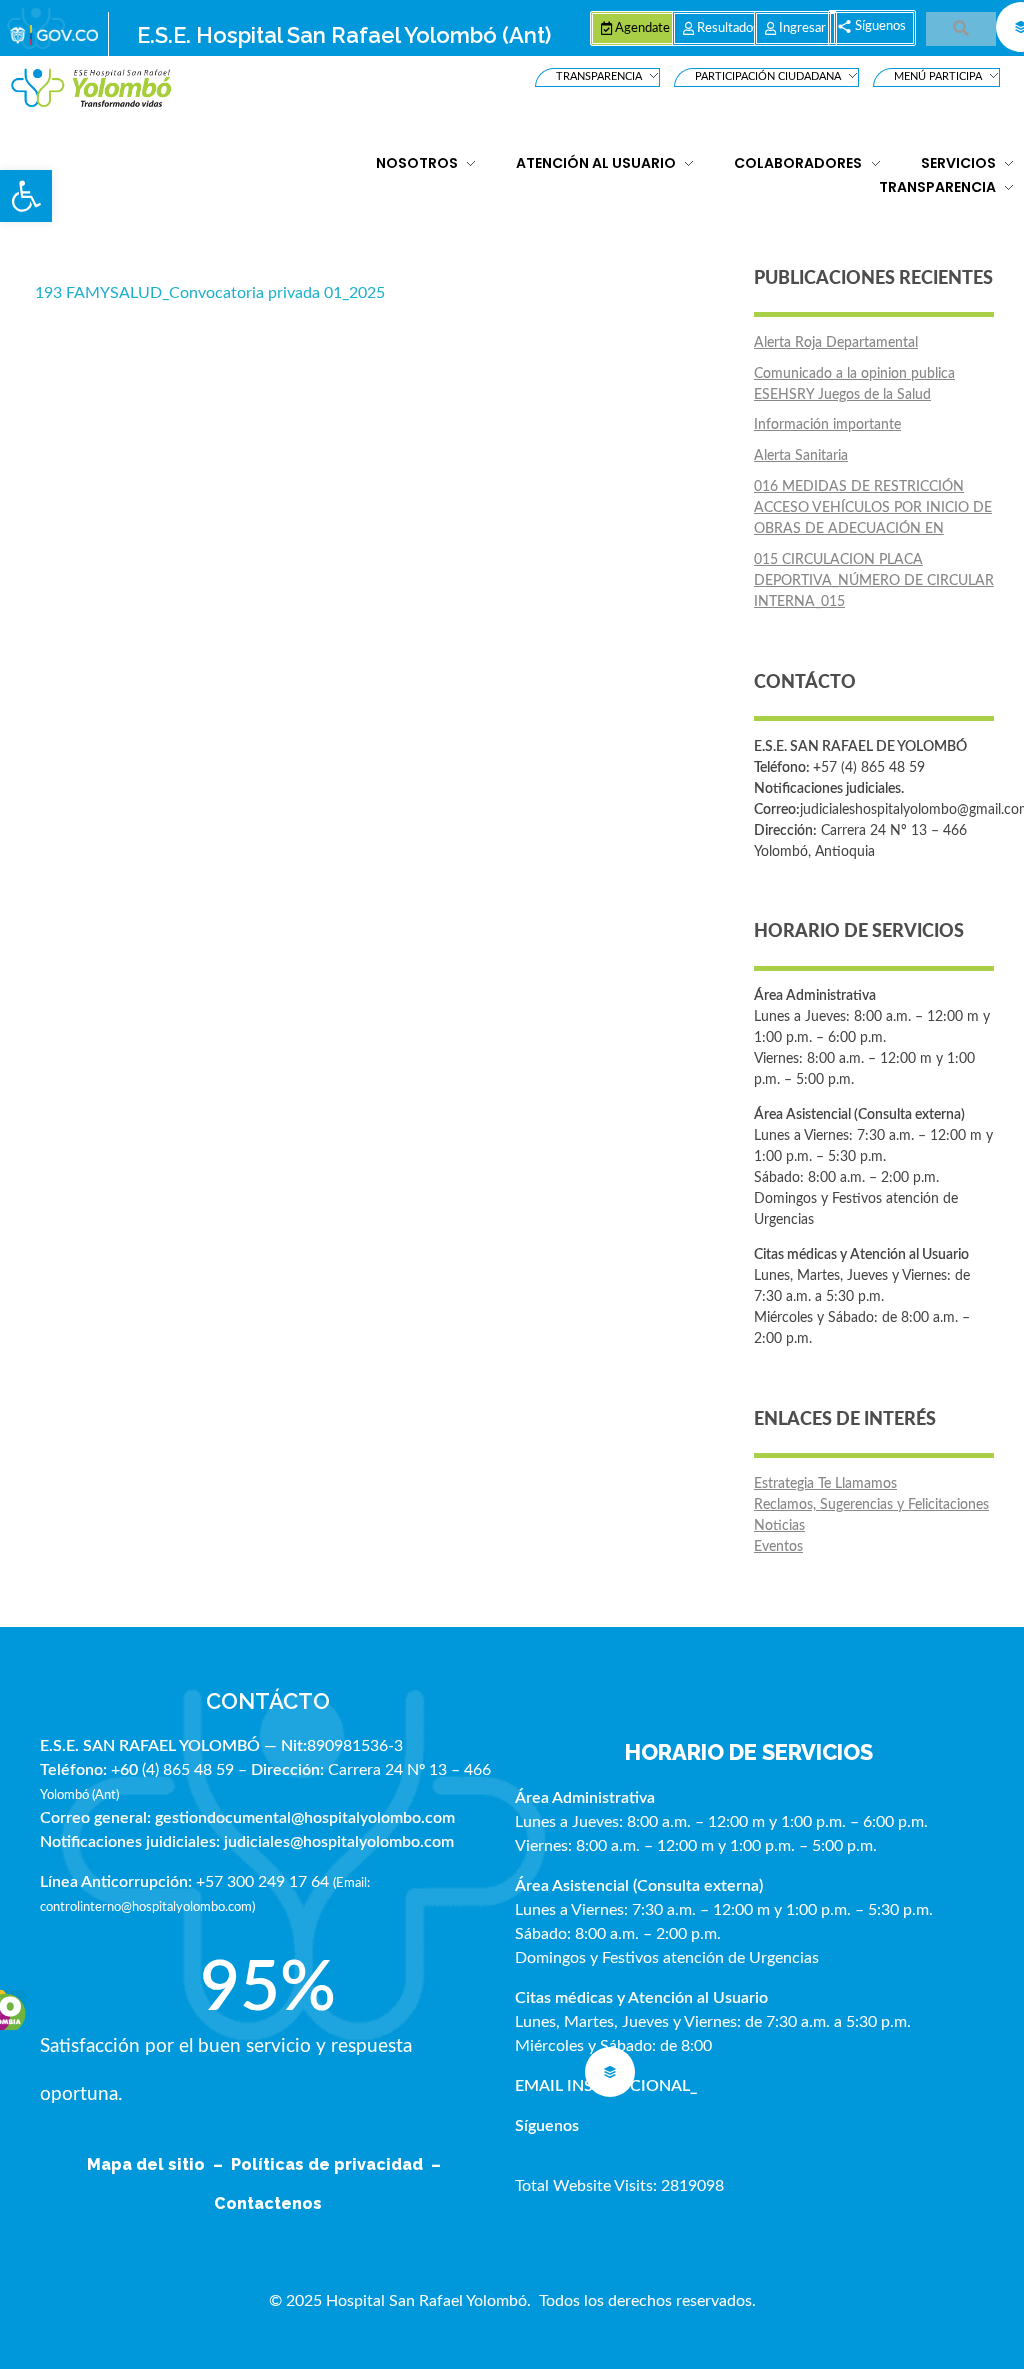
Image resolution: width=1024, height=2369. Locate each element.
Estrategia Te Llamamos (825, 1484)
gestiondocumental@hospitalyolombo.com (305, 1818)
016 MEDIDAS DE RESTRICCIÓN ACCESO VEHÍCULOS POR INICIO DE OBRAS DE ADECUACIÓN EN (873, 508)
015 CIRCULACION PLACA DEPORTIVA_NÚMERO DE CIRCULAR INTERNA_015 (874, 581)
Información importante (827, 425)
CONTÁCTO (268, 1701)
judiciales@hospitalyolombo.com (339, 1842)
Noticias (779, 1526)
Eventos (778, 1547)
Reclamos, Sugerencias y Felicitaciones (871, 1505)
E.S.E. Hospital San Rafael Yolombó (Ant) (344, 35)
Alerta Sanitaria (801, 456)
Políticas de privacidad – (340, 2164)
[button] (26, 196)
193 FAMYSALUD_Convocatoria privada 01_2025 (210, 293)
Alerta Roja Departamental (836, 343)
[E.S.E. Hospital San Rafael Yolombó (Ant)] (91, 88)
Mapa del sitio (148, 2164)
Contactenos (268, 2203)
